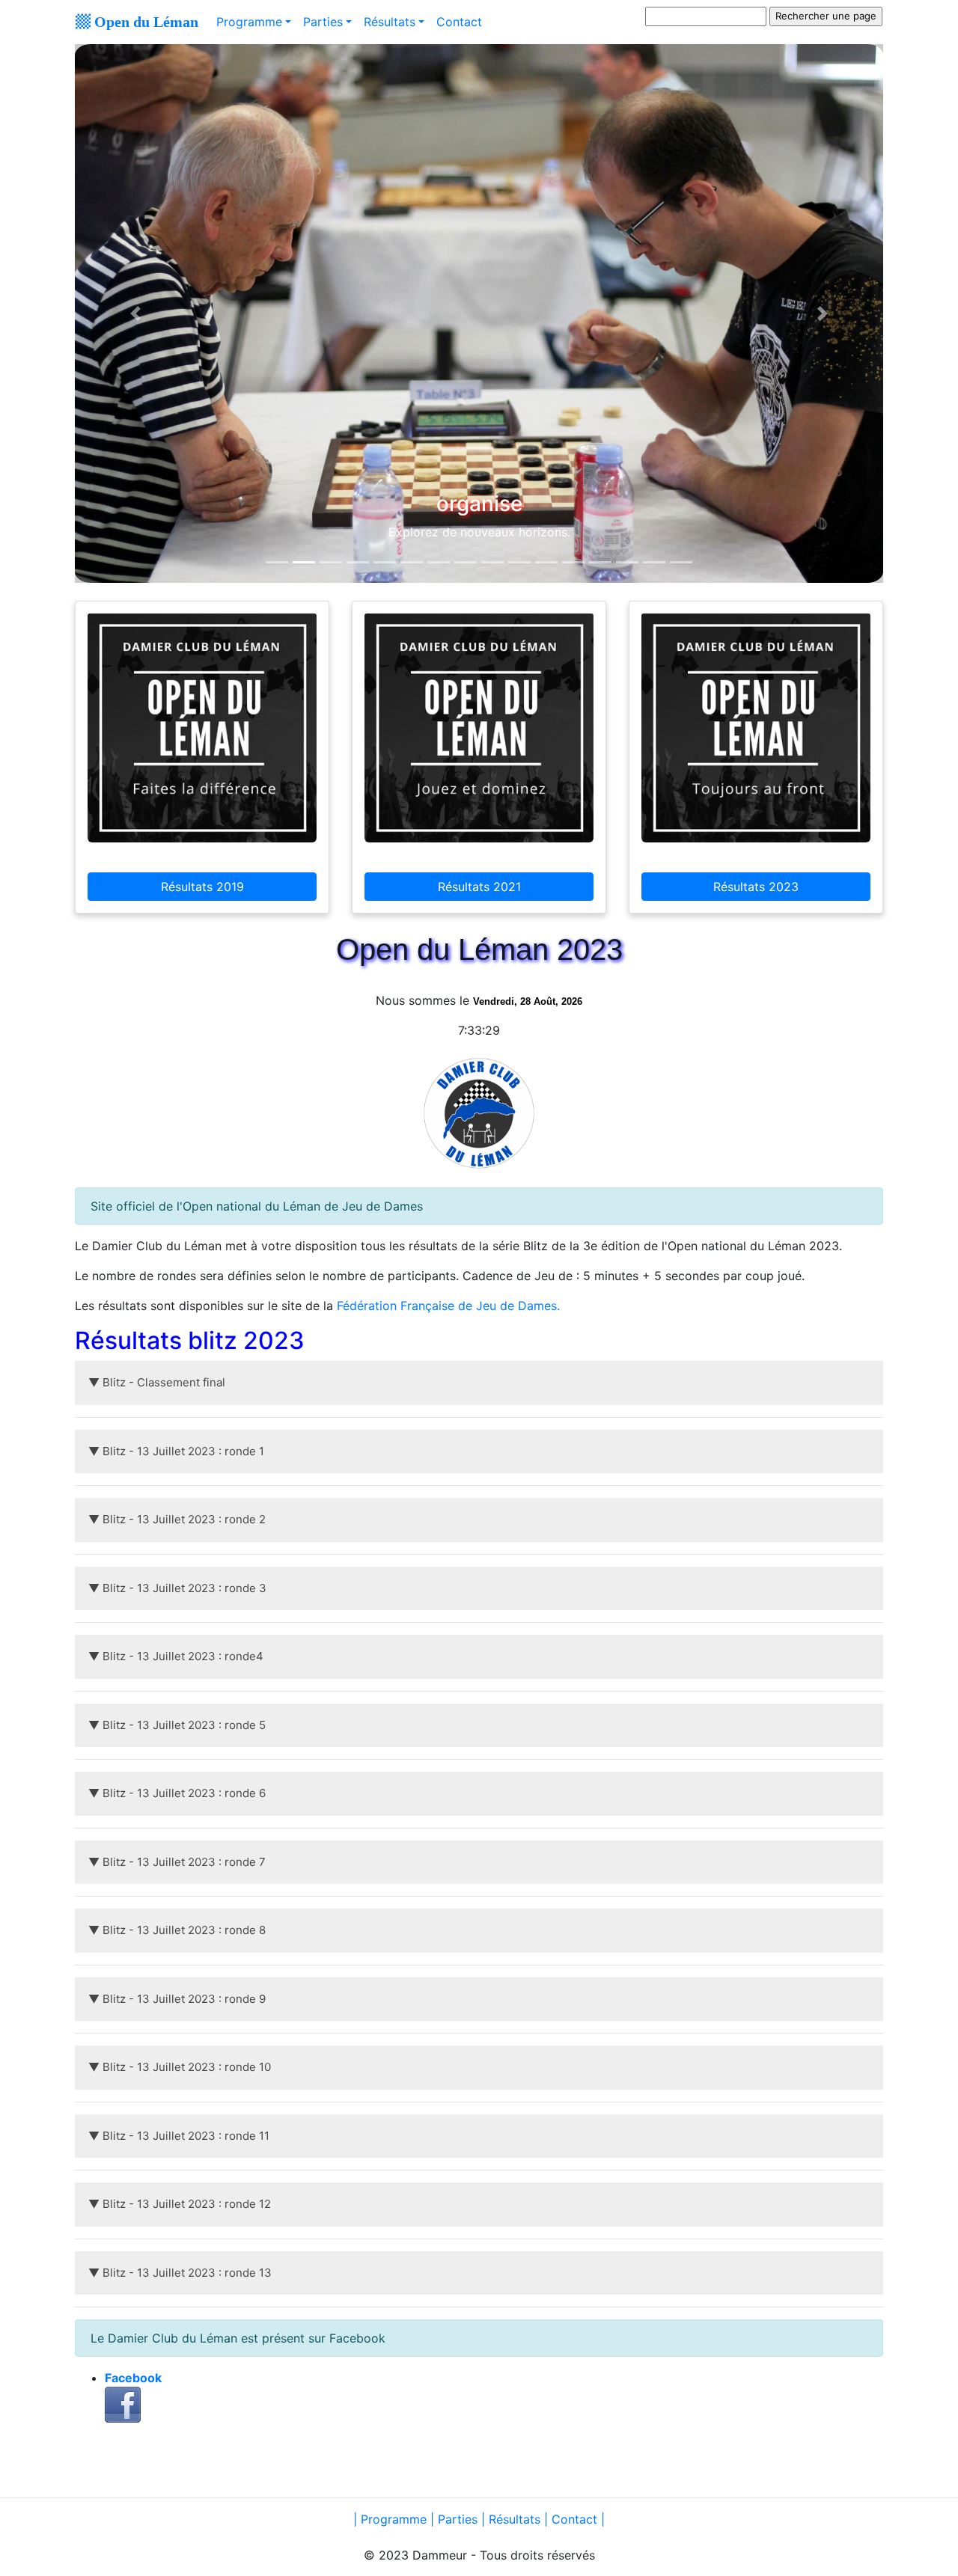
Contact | (578, 2519)
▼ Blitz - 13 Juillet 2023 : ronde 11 (179, 2136)
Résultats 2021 (479, 887)
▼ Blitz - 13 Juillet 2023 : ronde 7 (177, 1862)
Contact (459, 22)
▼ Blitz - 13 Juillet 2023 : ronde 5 (177, 1725)
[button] (135, 313)
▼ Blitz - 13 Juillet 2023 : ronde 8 (177, 1930)
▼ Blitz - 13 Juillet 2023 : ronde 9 (177, 1999)
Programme (249, 22)
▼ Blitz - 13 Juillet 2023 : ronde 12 (180, 2204)
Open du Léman (144, 21)
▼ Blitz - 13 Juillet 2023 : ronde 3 (177, 1588)
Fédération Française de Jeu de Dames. (448, 1306)
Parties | (463, 2519)
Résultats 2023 (756, 887)
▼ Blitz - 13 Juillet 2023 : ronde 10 (180, 2067)
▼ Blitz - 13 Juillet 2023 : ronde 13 (180, 2273)
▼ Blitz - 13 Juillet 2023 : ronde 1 (176, 1451)
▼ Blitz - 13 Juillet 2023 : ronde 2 (177, 1519)
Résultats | (518, 2519)
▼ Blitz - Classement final (157, 1382)
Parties (323, 22)
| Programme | (396, 2519)
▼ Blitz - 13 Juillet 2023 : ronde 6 (177, 1793)
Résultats (390, 22)
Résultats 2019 (202, 887)
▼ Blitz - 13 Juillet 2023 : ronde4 (176, 1656)
